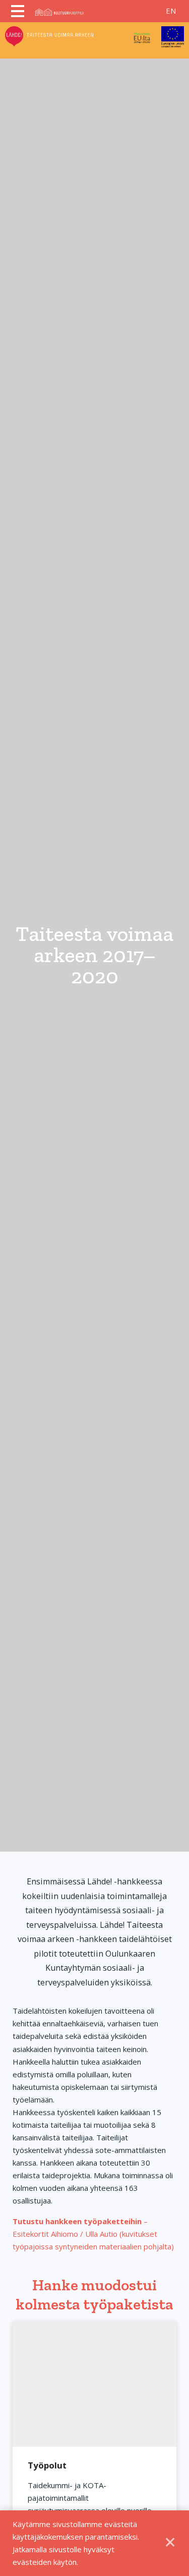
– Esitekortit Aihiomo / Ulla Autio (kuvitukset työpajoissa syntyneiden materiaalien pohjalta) (93, 2234)
